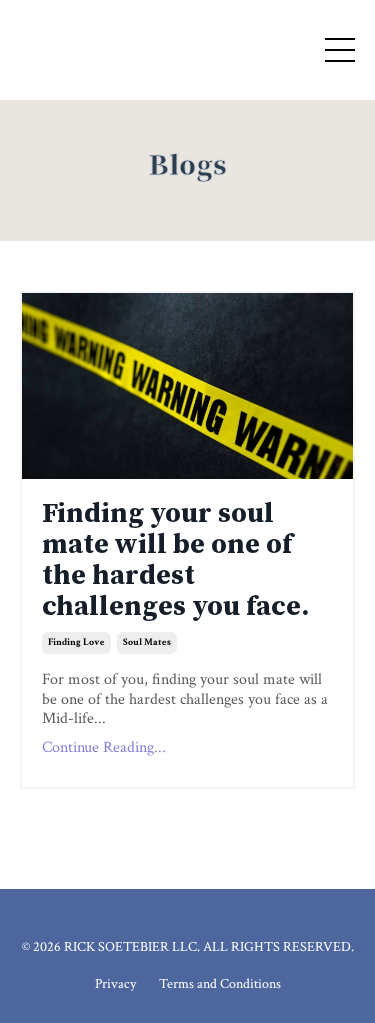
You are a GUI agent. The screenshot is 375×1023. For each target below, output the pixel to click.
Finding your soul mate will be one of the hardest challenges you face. (175, 560)
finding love (76, 642)
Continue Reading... (104, 747)
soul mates (147, 642)
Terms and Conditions (220, 984)
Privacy (115, 984)
